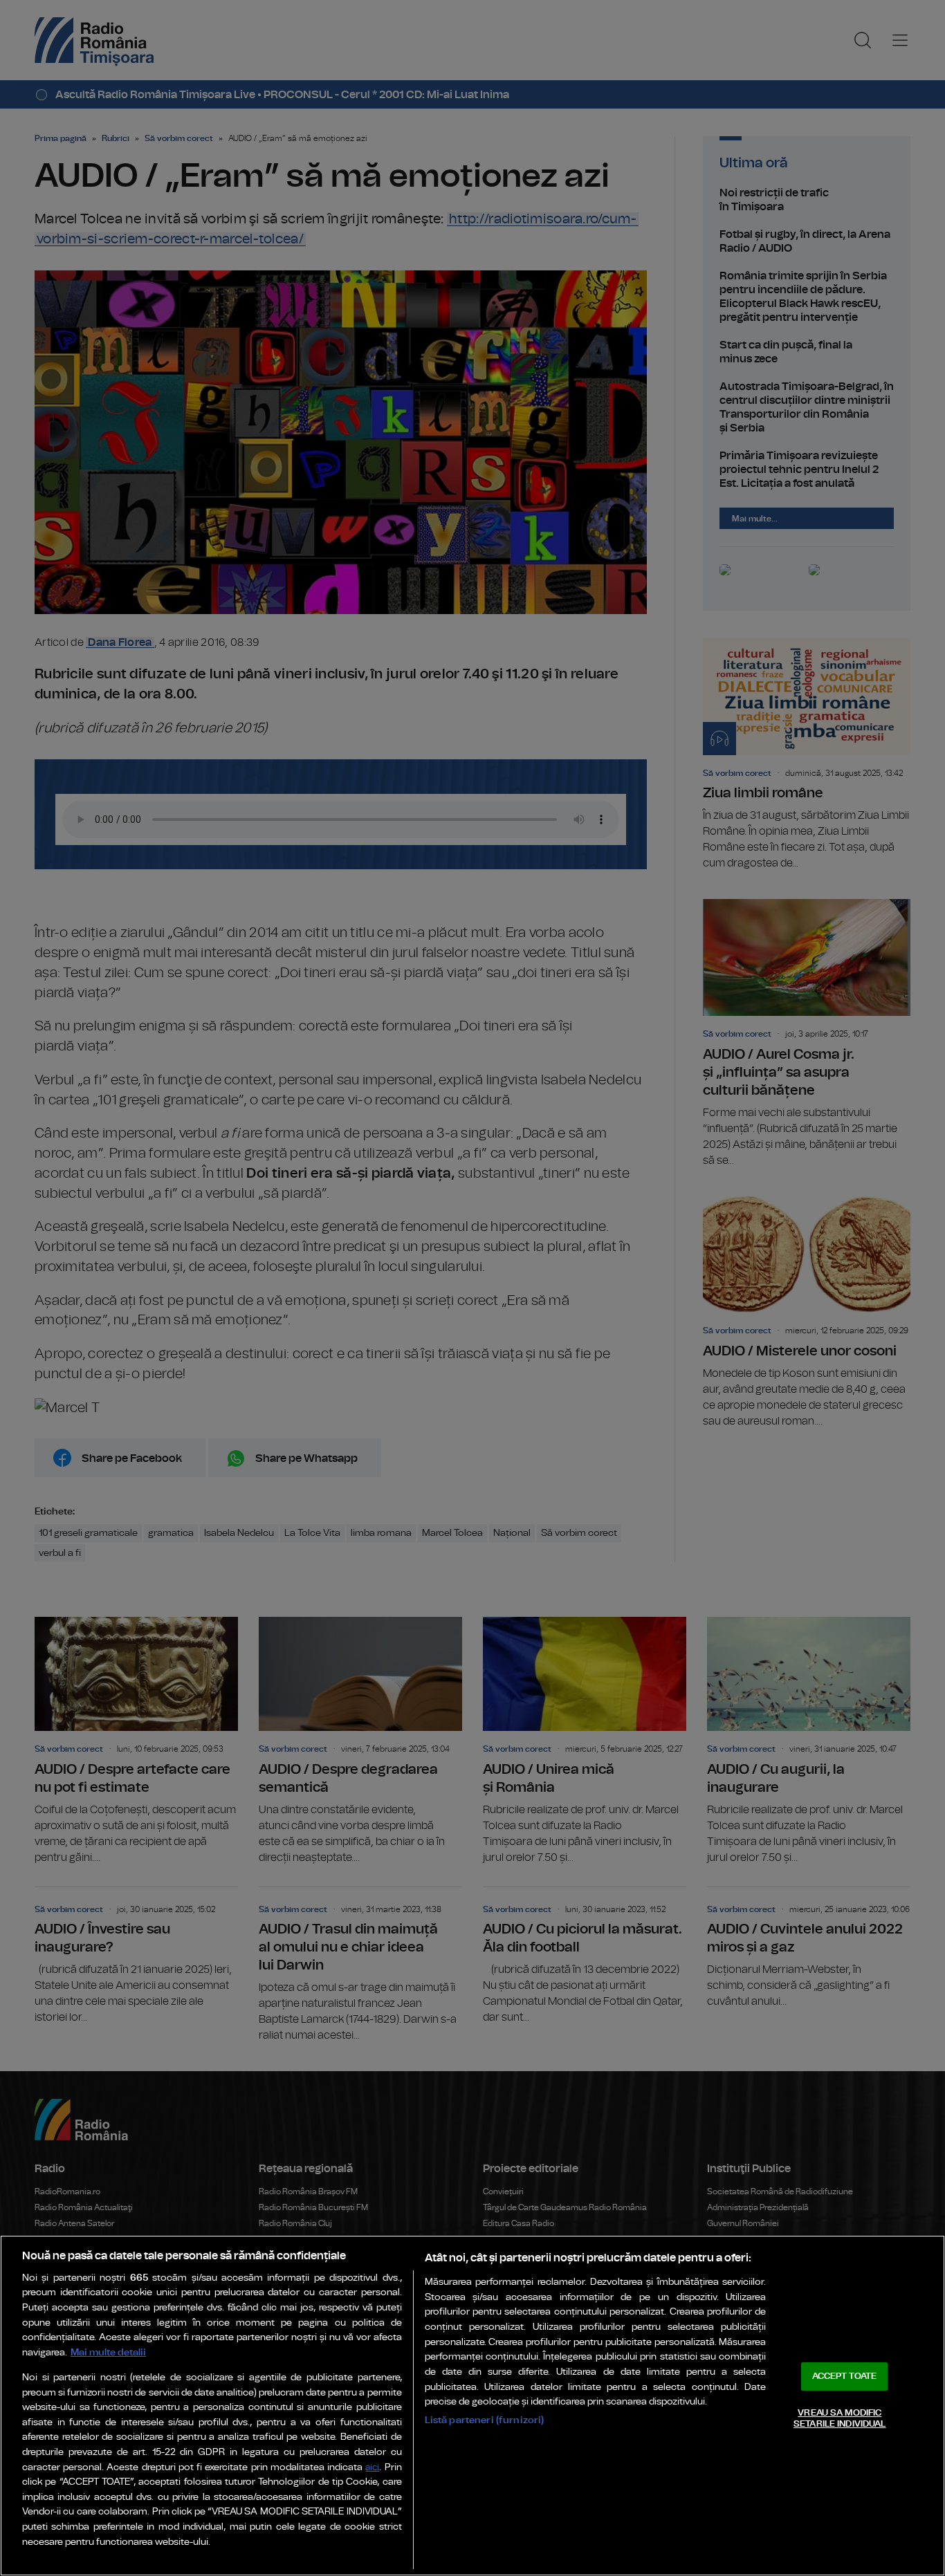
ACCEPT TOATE (845, 2376)
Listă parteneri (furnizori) (485, 2420)
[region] (472, 2406)
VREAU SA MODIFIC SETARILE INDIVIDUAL (840, 2419)
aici (372, 2468)
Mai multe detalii (108, 2352)
